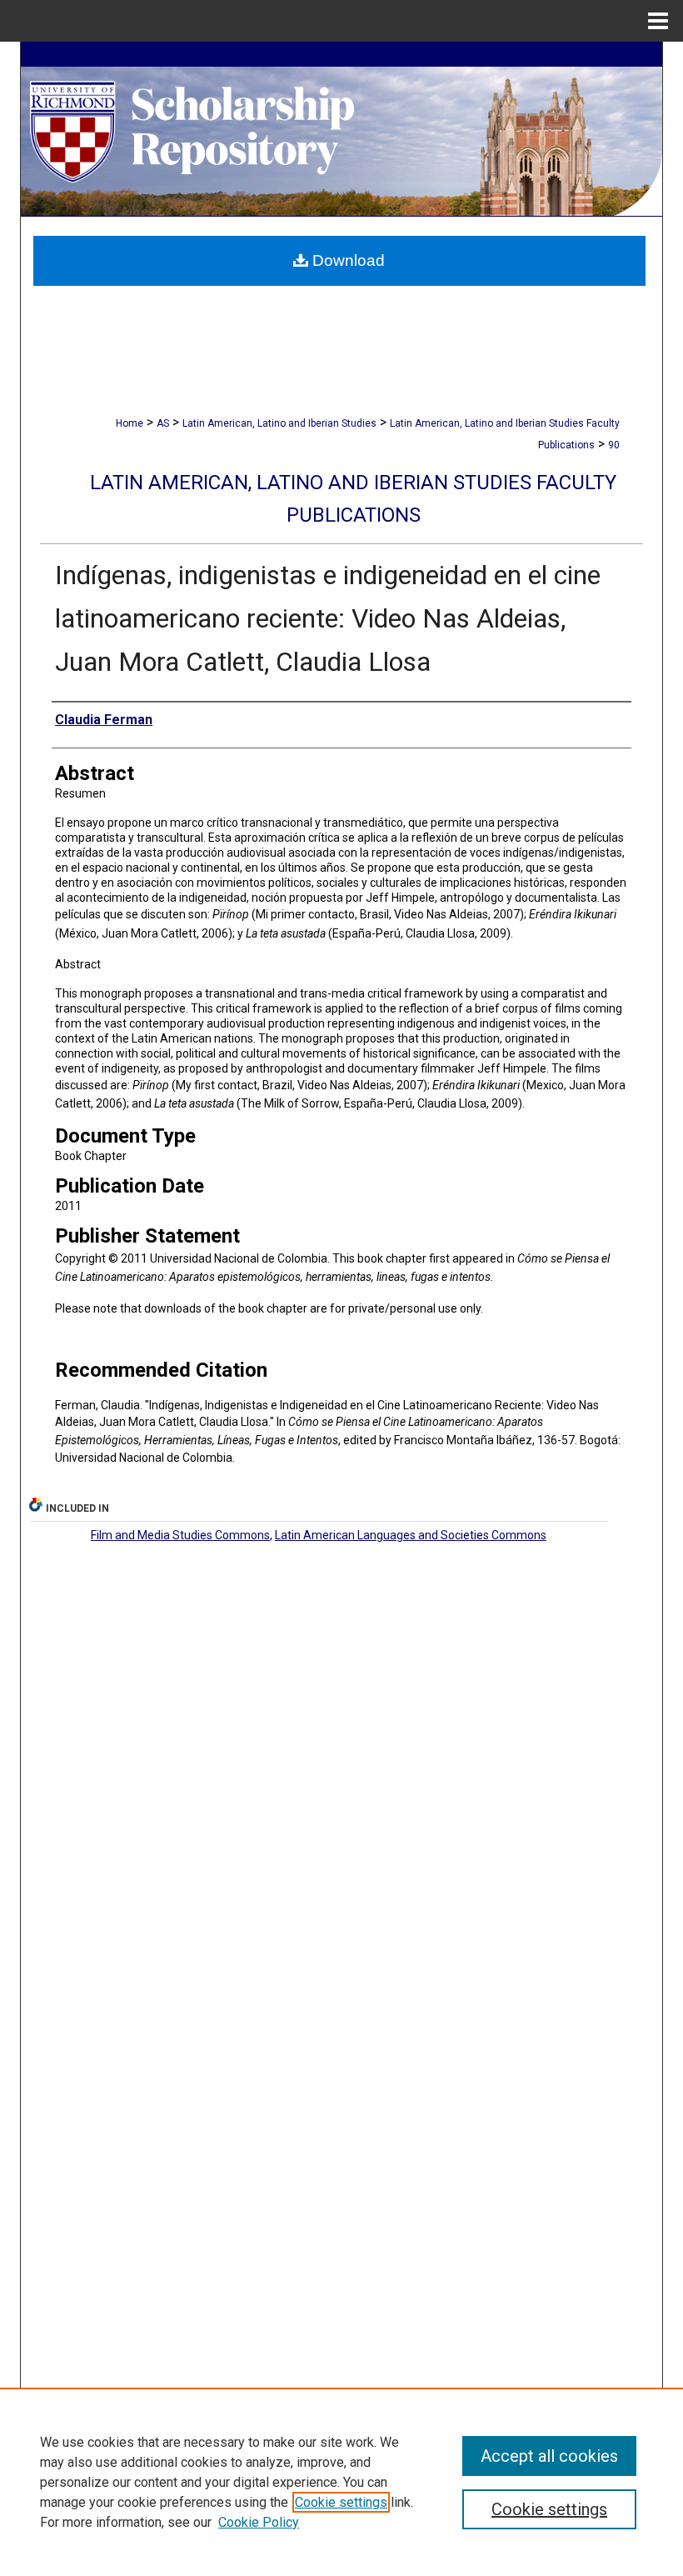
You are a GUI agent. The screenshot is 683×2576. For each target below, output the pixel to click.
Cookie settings (341, 2502)
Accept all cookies (549, 2456)
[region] (341, 2482)
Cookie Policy (259, 2522)
